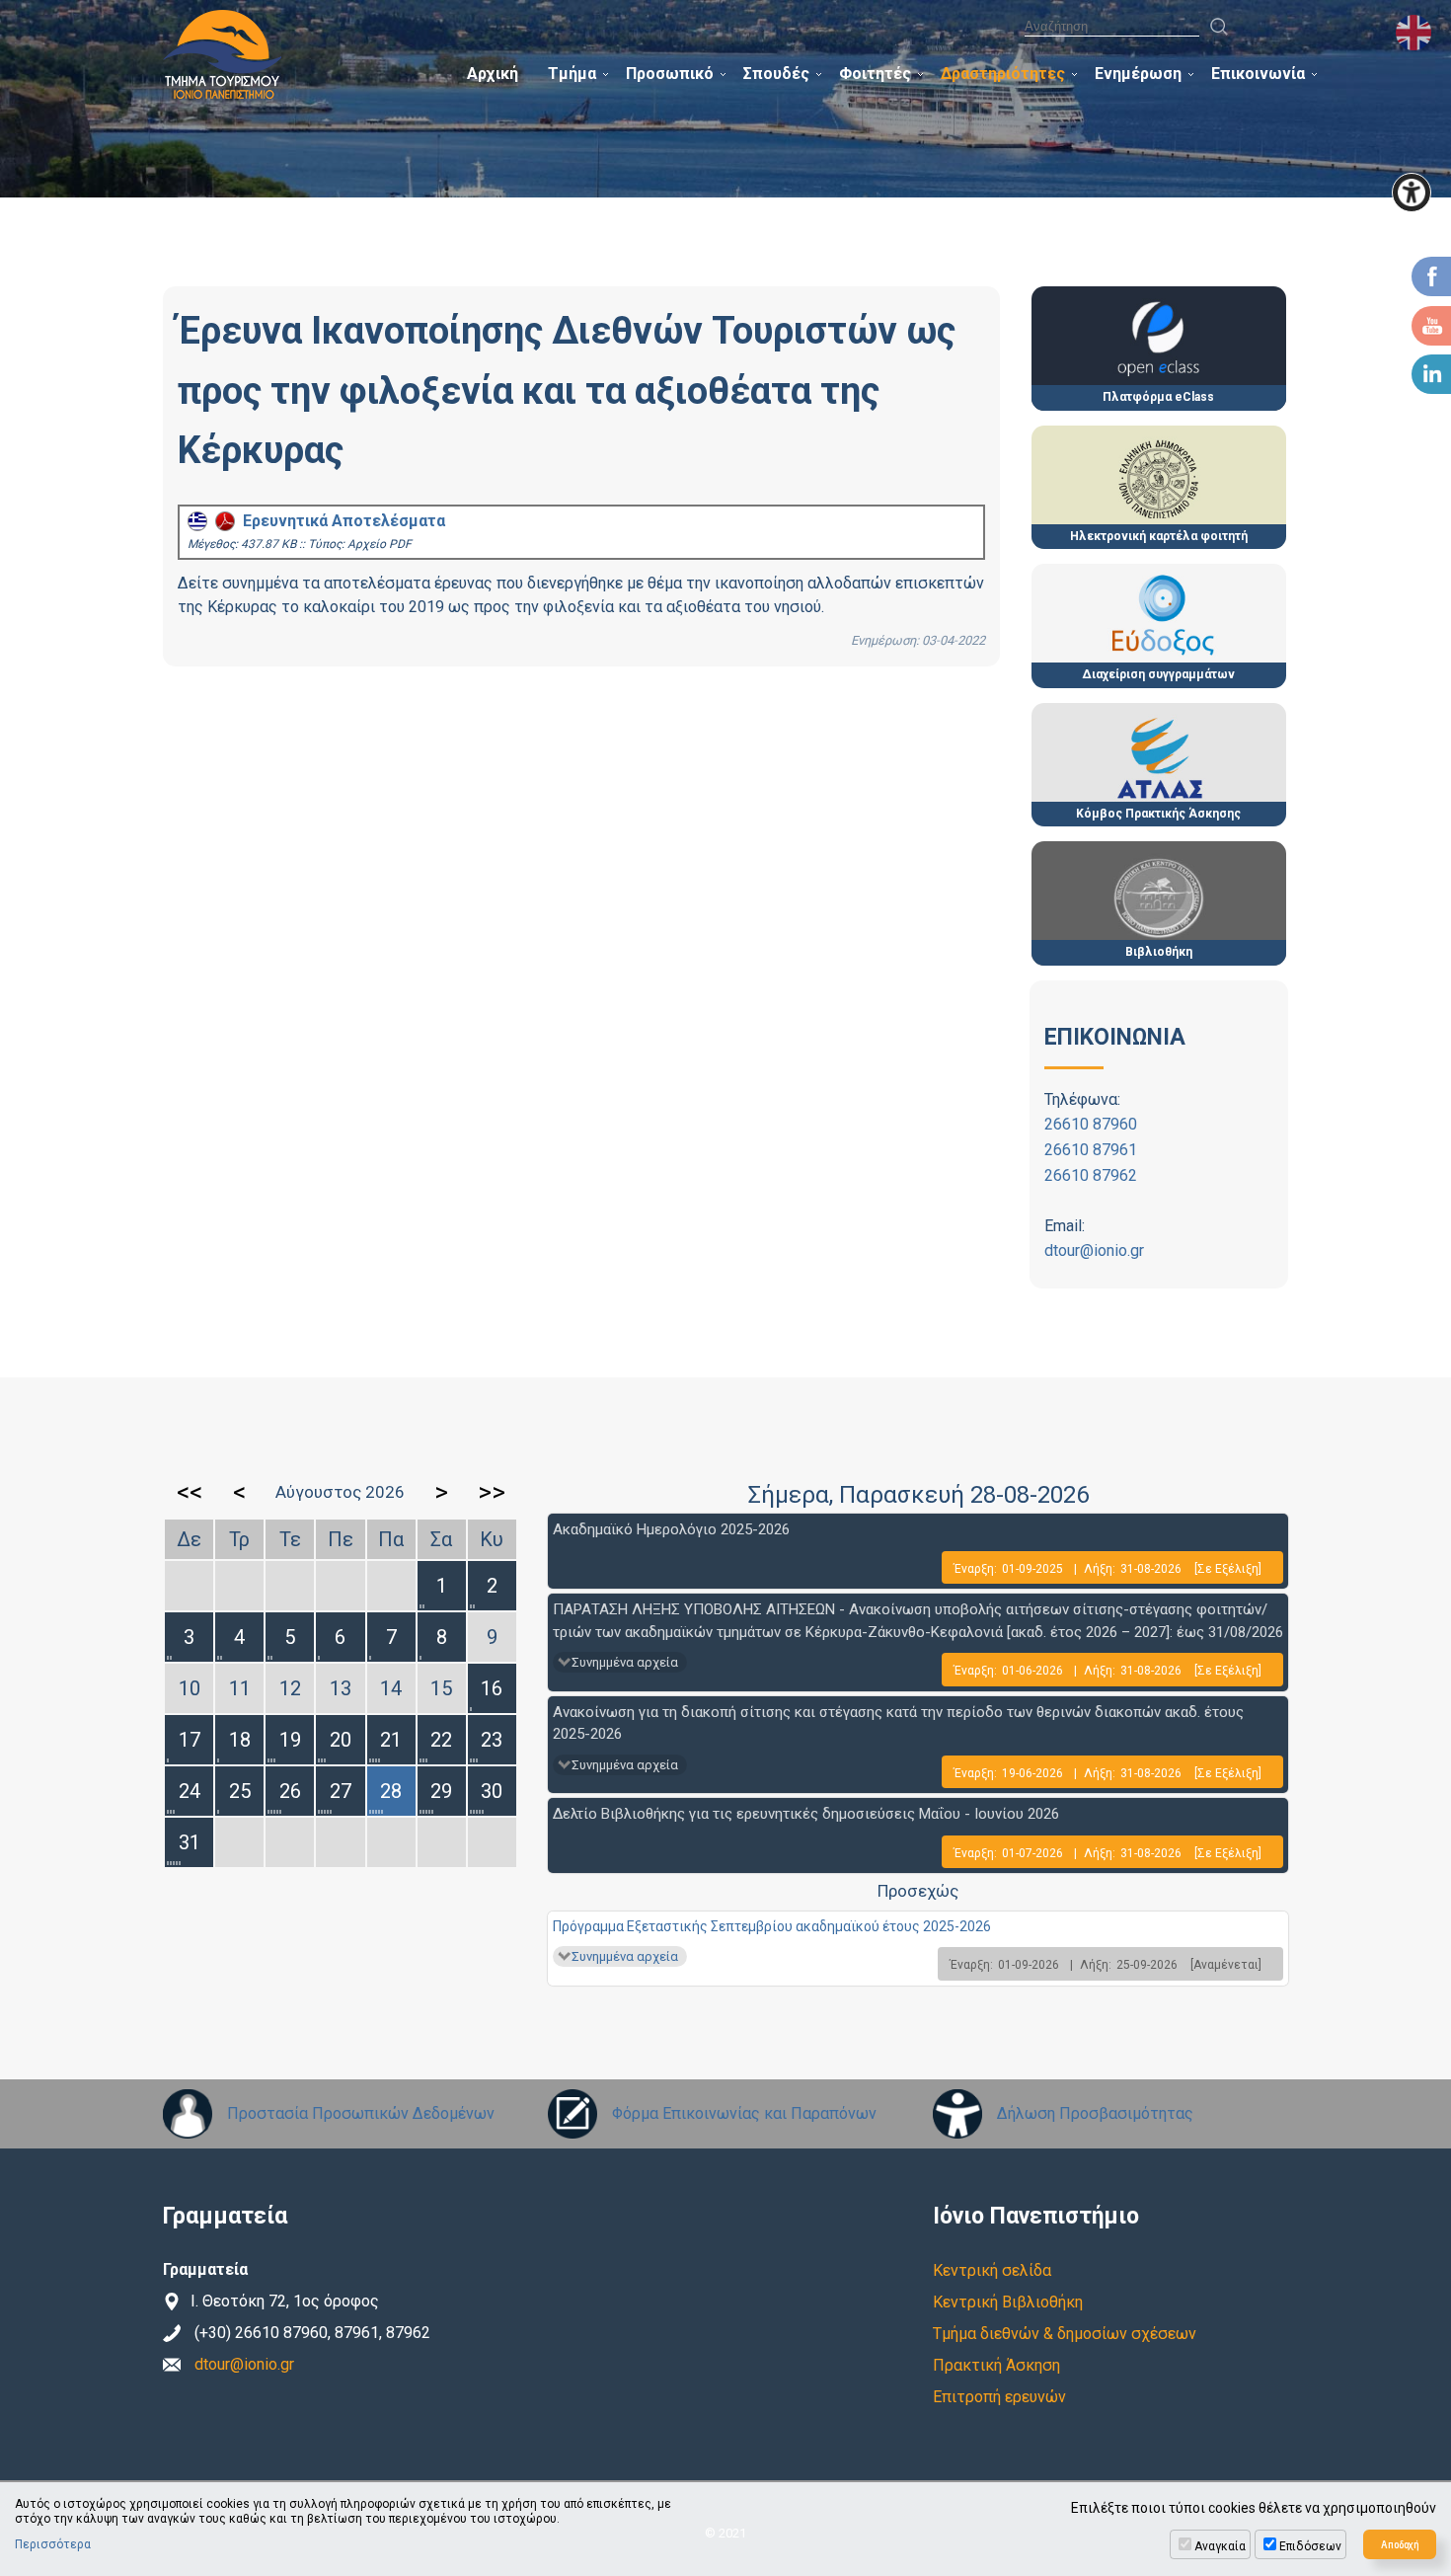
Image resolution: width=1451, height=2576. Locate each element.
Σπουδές (776, 74)
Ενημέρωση (1138, 74)
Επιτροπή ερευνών (999, 2397)
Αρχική (493, 74)
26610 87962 (1091, 1175)
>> (492, 1492)
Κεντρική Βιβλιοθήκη (1008, 2302)
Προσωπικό (670, 74)
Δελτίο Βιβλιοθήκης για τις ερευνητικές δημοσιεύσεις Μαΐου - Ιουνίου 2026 (806, 1814)
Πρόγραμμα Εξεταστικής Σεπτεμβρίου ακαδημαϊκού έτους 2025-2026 (772, 1926)
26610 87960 (1091, 1124)
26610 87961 (1091, 1150)
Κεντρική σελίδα (992, 2270)
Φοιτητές (875, 74)
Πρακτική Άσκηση (996, 2365)
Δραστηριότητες (1003, 74)
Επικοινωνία (1258, 74)
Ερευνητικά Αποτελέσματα (340, 521)
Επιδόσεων (1310, 2546)
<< (190, 1492)
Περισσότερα (53, 2544)
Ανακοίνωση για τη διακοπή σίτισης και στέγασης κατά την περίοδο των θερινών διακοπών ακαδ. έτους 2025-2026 (898, 1723)
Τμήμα (572, 74)
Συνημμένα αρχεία (625, 1662)
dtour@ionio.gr (1094, 1250)
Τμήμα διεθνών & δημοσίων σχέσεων (1065, 2334)
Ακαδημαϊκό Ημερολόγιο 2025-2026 (671, 1529)
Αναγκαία (1220, 2546)
